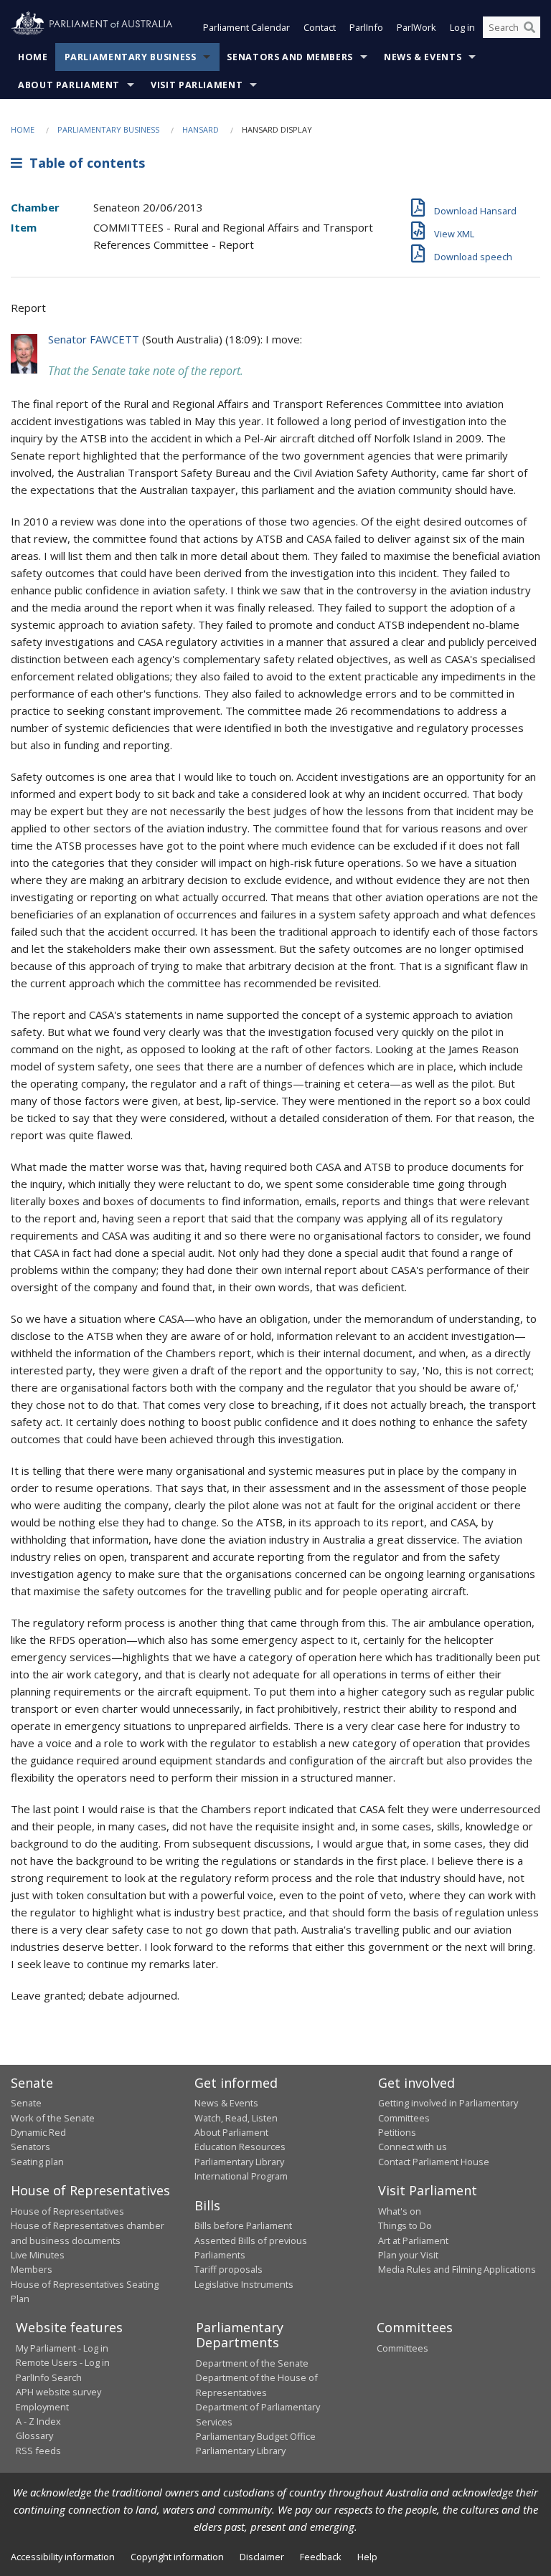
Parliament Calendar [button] (246, 27)
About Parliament (69, 85)
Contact (320, 27)
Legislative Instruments (244, 2284)
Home (33, 57)
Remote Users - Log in (63, 2362)
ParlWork (416, 27)
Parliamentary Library (239, 2162)
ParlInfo (366, 27)
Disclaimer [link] (262, 2557)
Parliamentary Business (131, 57)
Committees (402, 2348)
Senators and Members (290, 57)
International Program (241, 2176)
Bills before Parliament (243, 2225)
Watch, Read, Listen (236, 2118)
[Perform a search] (529, 27)
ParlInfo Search (49, 2377)
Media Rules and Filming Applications (457, 2269)
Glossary (34, 2435)
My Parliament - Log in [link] (62, 2348)
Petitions (397, 2132)
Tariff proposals (229, 2269)
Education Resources (240, 2147)
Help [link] (367, 2557)
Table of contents (84, 163)
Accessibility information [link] (63, 2557)
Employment (42, 2407)
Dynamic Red (38, 2132)
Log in (462, 27)
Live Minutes (38, 2255)
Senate (26, 2103)
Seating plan (37, 2162)
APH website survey (58, 2392)
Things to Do (405, 2225)
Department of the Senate (252, 2363)
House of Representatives (67, 2211)
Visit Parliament (197, 85)
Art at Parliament (413, 2240)
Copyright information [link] (177, 2557)
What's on (400, 2211)
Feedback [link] (321, 2557)
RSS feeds (38, 2451)
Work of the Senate (53, 2118)
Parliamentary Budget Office (256, 2436)
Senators (30, 2147)
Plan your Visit (408, 2255)
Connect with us (413, 2147)
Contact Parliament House (434, 2162)
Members (32, 2269)
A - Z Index (38, 2421)
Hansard (201, 129)
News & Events (423, 57)
